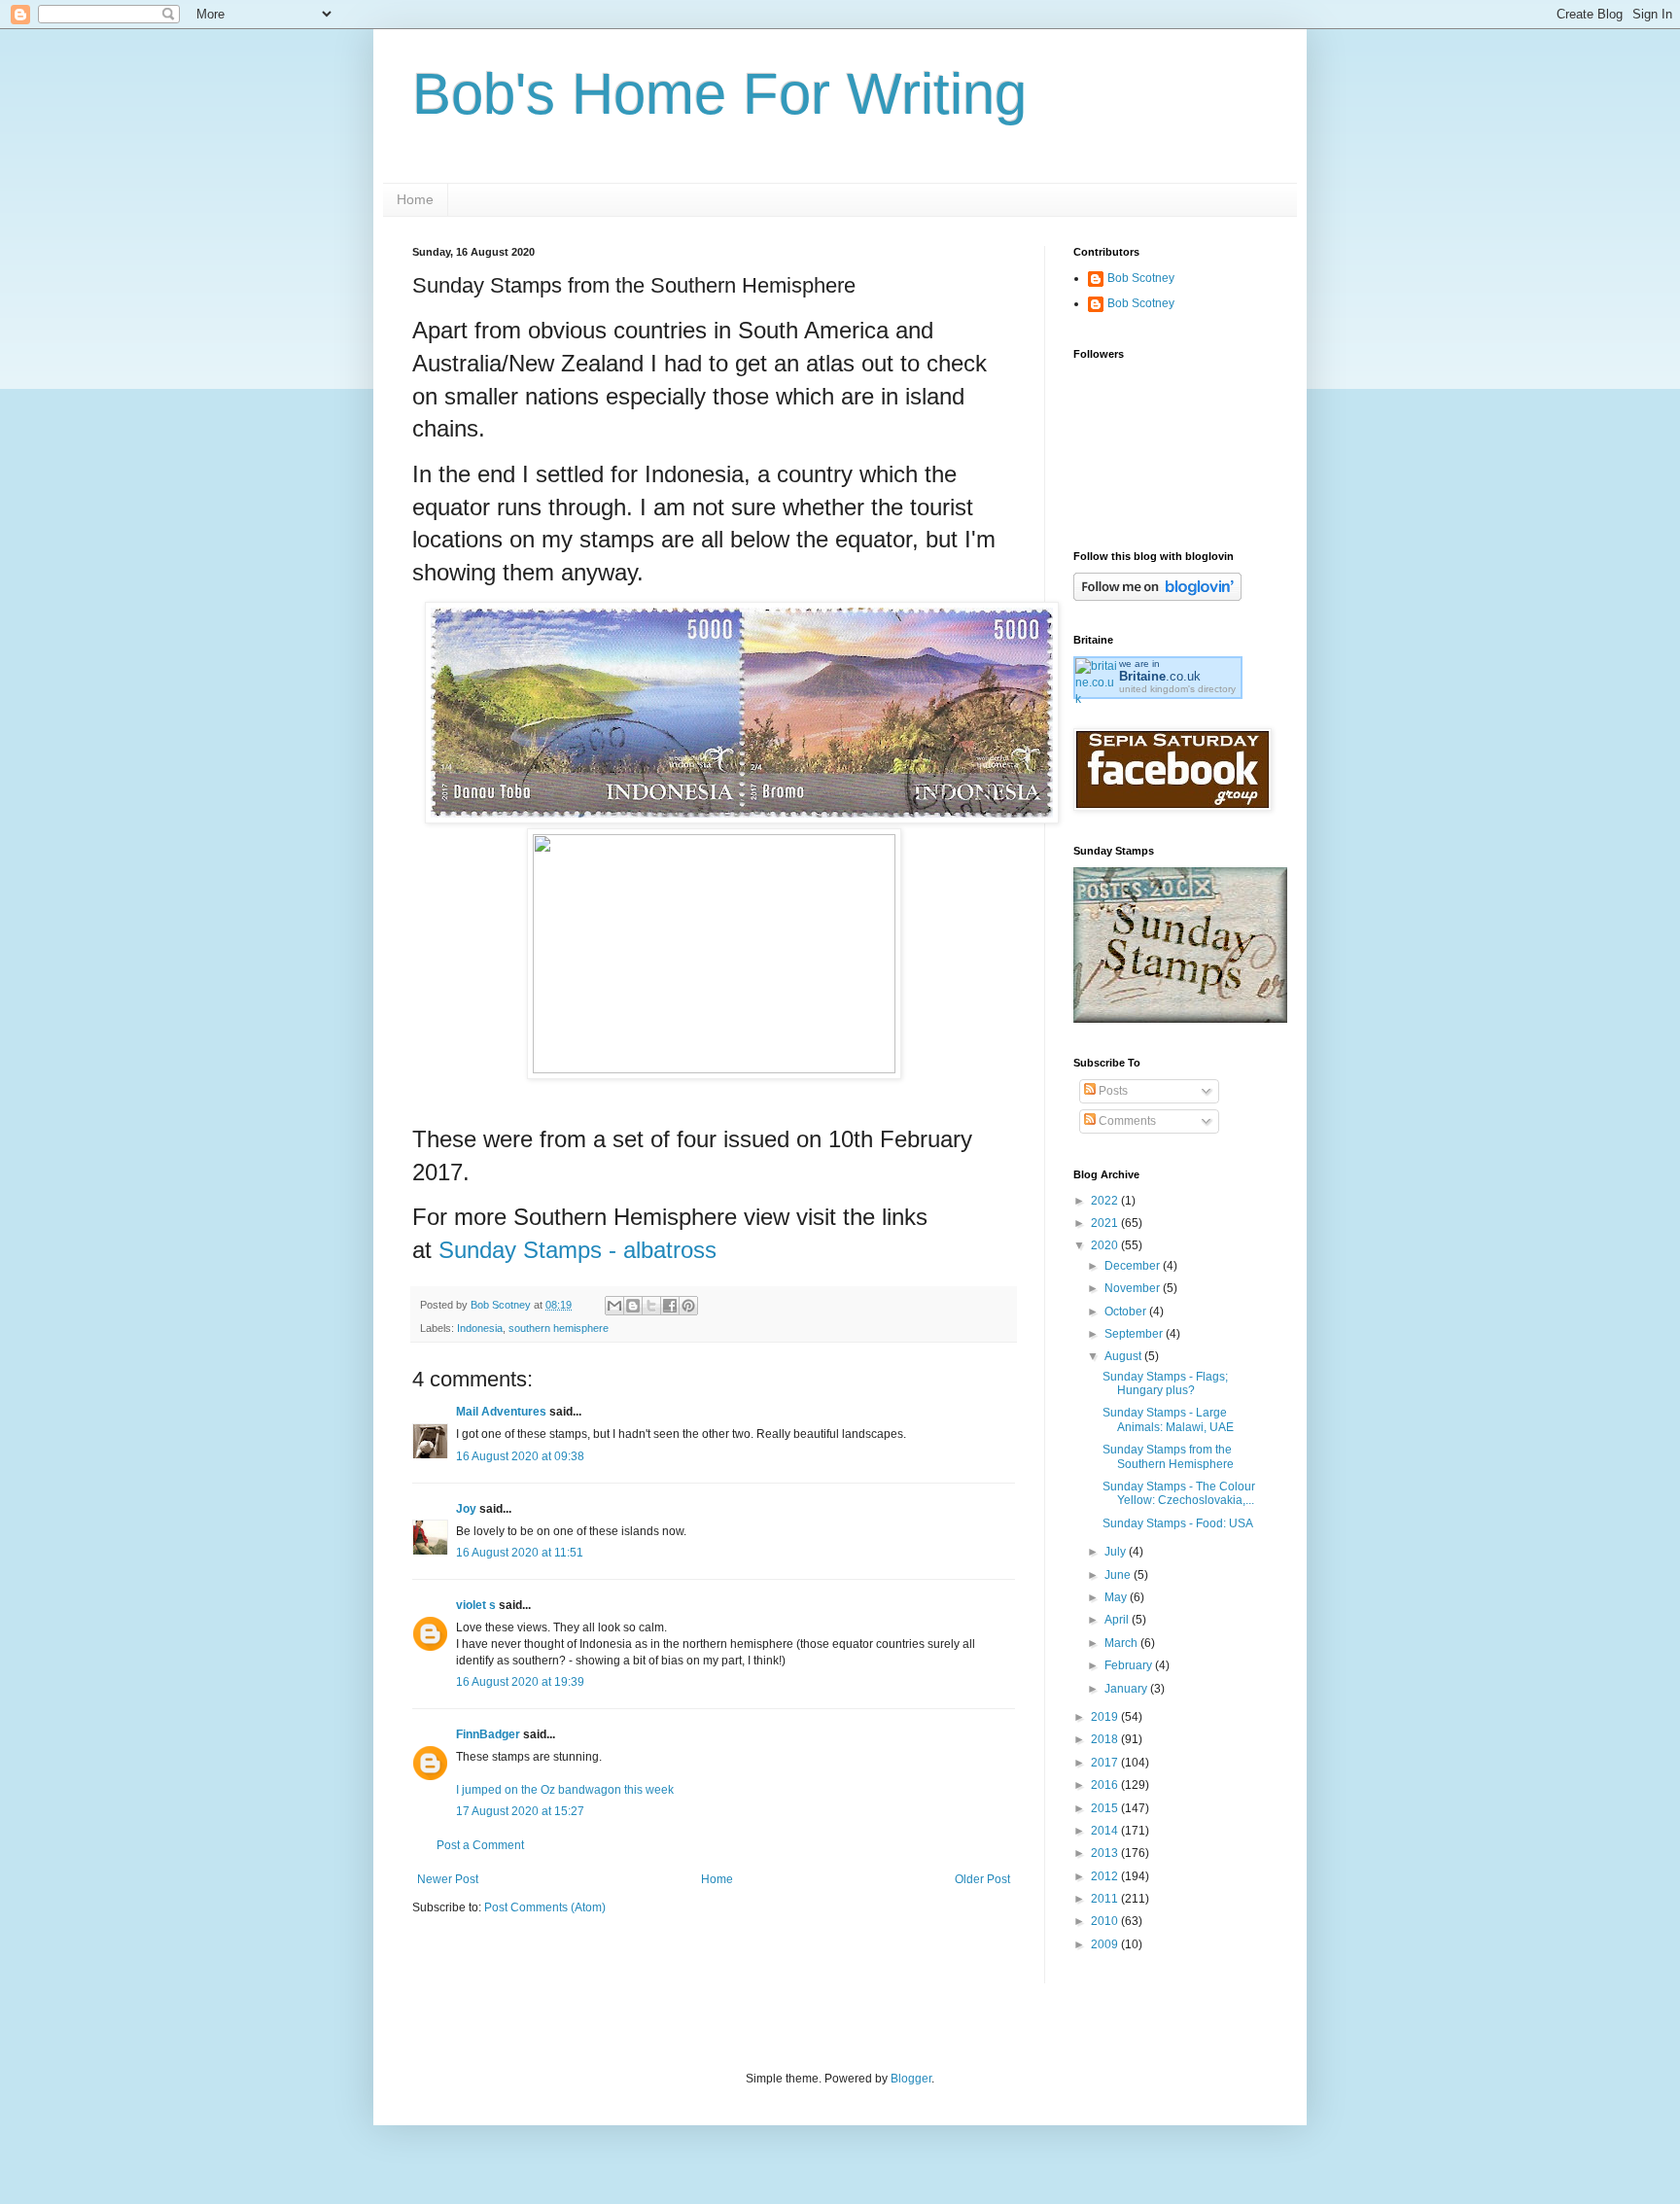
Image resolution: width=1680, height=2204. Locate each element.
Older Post (982, 1879)
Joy (466, 1509)
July (1117, 1552)
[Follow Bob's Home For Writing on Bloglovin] (1157, 597)
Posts (1112, 1091)
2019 (1106, 1717)
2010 (1106, 1921)
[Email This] (614, 1306)
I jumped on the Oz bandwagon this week (565, 1790)
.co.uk (1160, 676)
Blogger (911, 2079)
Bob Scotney (1141, 278)
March (1122, 1643)
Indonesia (480, 1328)
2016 (1106, 1785)
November (1134, 1288)
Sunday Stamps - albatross (577, 1250)
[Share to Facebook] (670, 1306)
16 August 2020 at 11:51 (520, 1553)
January (1127, 1689)
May (1117, 1597)
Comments (1126, 1121)
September (1135, 1334)
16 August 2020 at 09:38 (520, 1456)
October (1127, 1312)
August (1124, 1356)
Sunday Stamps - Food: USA (1178, 1523)
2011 (1106, 1899)
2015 (1106, 1808)
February (1130, 1665)
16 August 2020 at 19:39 (520, 1682)
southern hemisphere (559, 1328)
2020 (1106, 1245)
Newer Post (448, 1879)
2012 (1106, 1876)
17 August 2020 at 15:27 (520, 1811)
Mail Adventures (501, 1412)
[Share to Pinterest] (688, 1306)
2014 (1106, 1831)
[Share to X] (651, 1306)
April (1118, 1620)
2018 (1106, 1739)
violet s (476, 1605)
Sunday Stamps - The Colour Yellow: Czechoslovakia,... (1179, 1493)
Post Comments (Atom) (545, 1907)
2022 (1106, 1201)
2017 (1106, 1763)
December (1134, 1266)
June (1119, 1575)
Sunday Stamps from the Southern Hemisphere (1168, 1456)
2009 (1106, 1944)
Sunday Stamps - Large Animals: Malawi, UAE (1168, 1419)
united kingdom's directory (1177, 689)
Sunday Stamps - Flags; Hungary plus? (1165, 1383)
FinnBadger (488, 1734)
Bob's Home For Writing (719, 94)
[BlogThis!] (633, 1306)
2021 (1106, 1223)
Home (415, 199)
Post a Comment (480, 1845)
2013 (1106, 1853)
